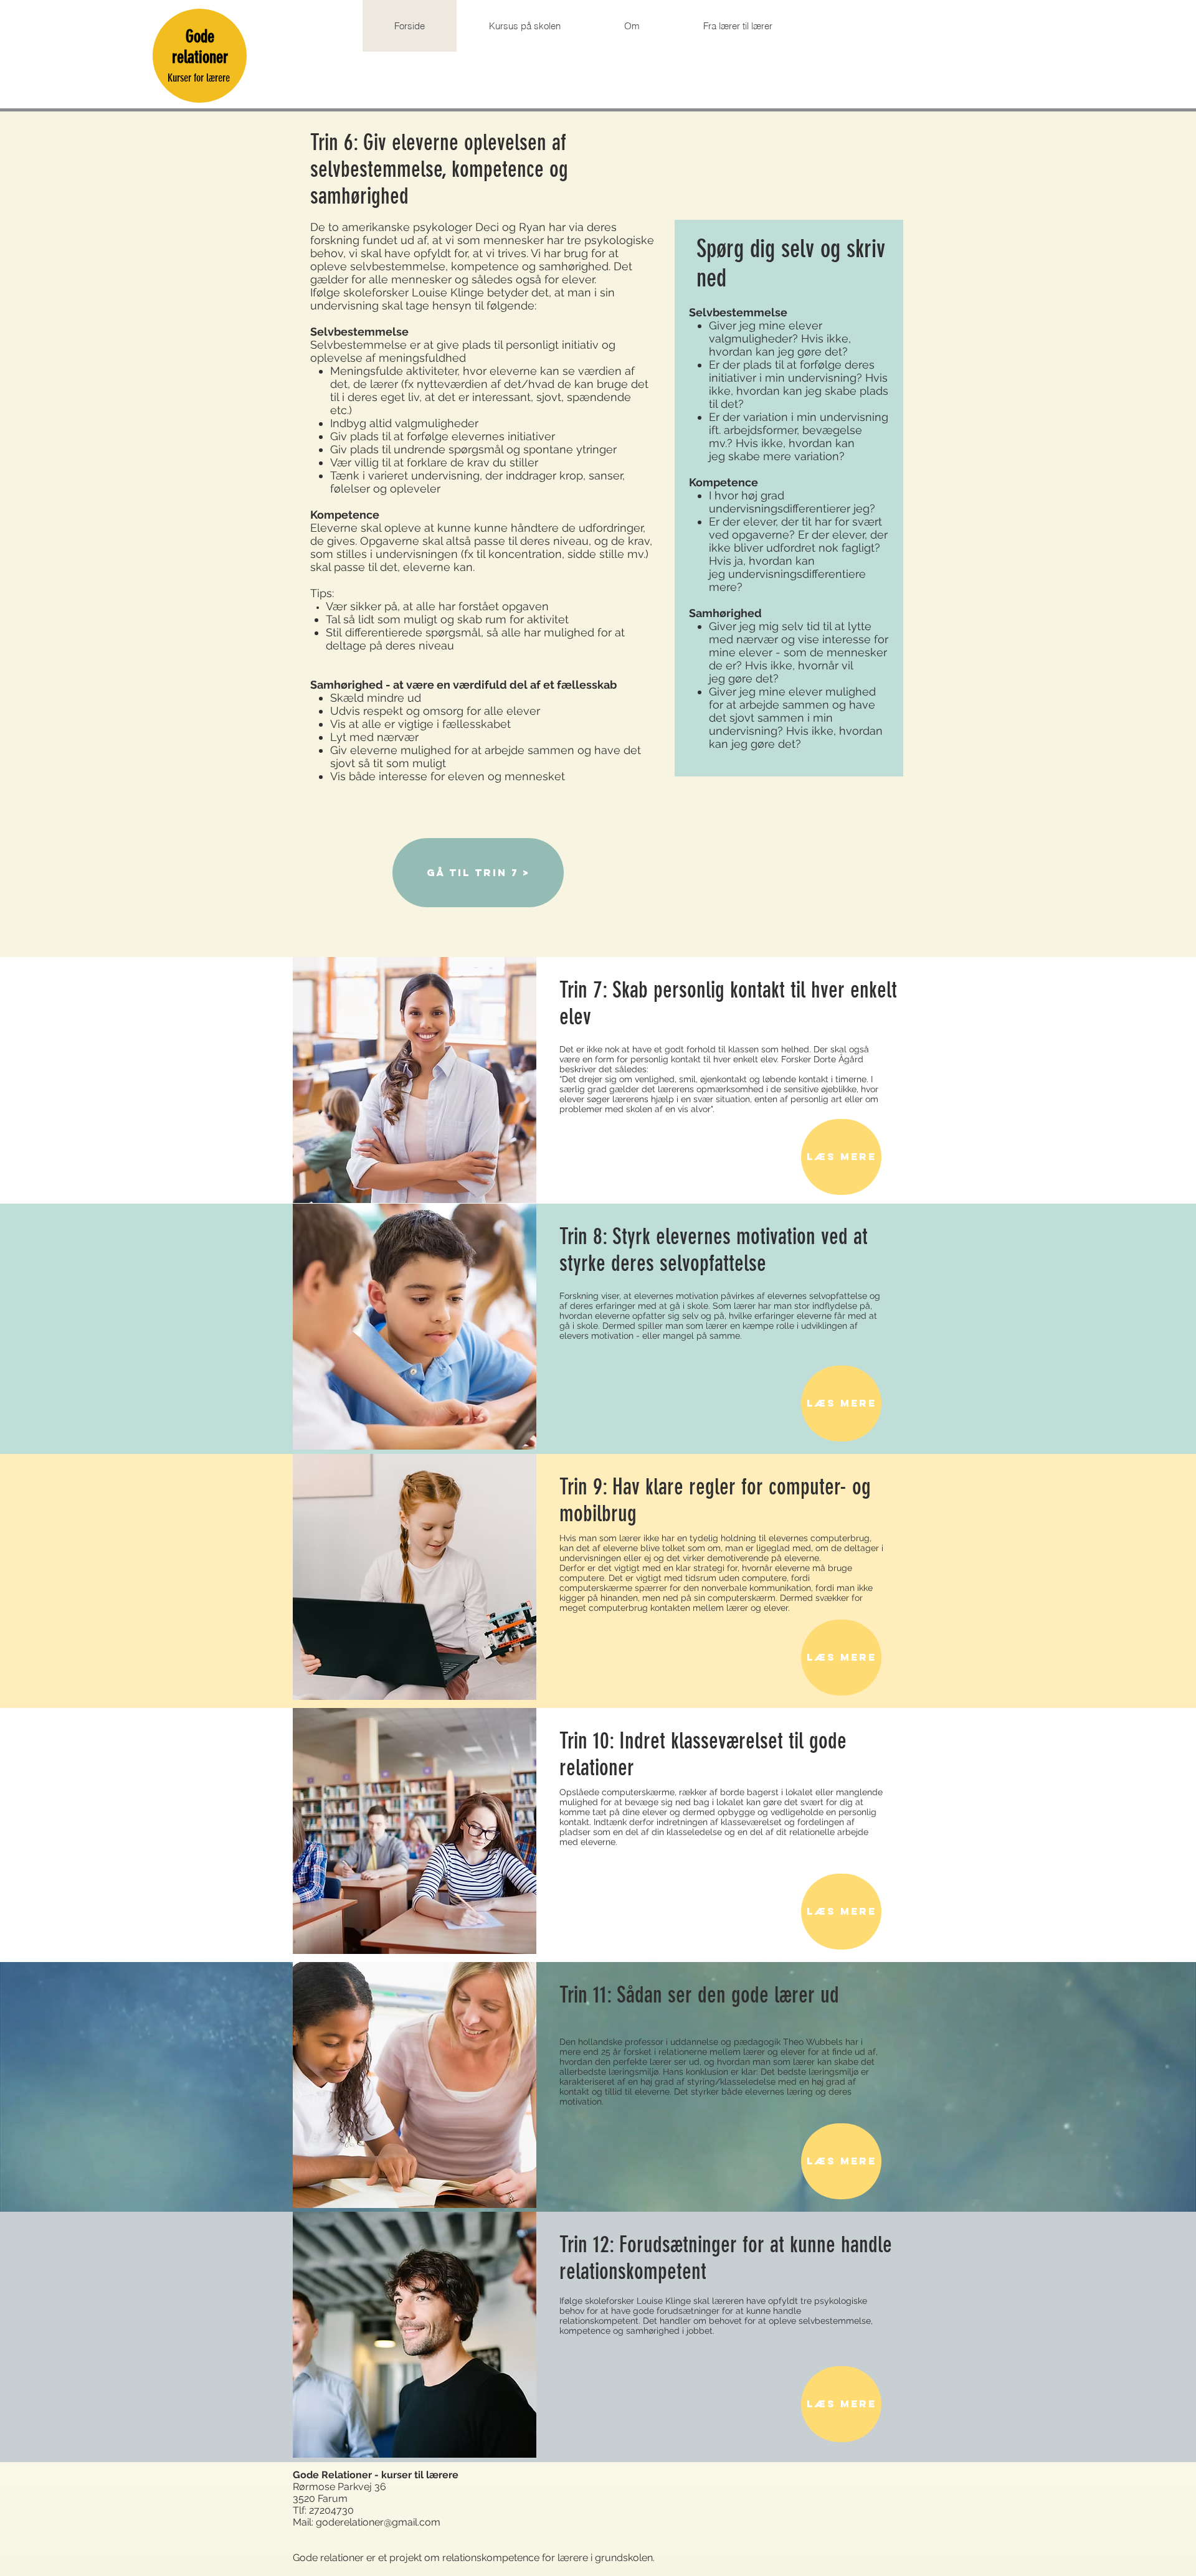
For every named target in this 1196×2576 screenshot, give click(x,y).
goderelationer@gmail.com (378, 2522)
